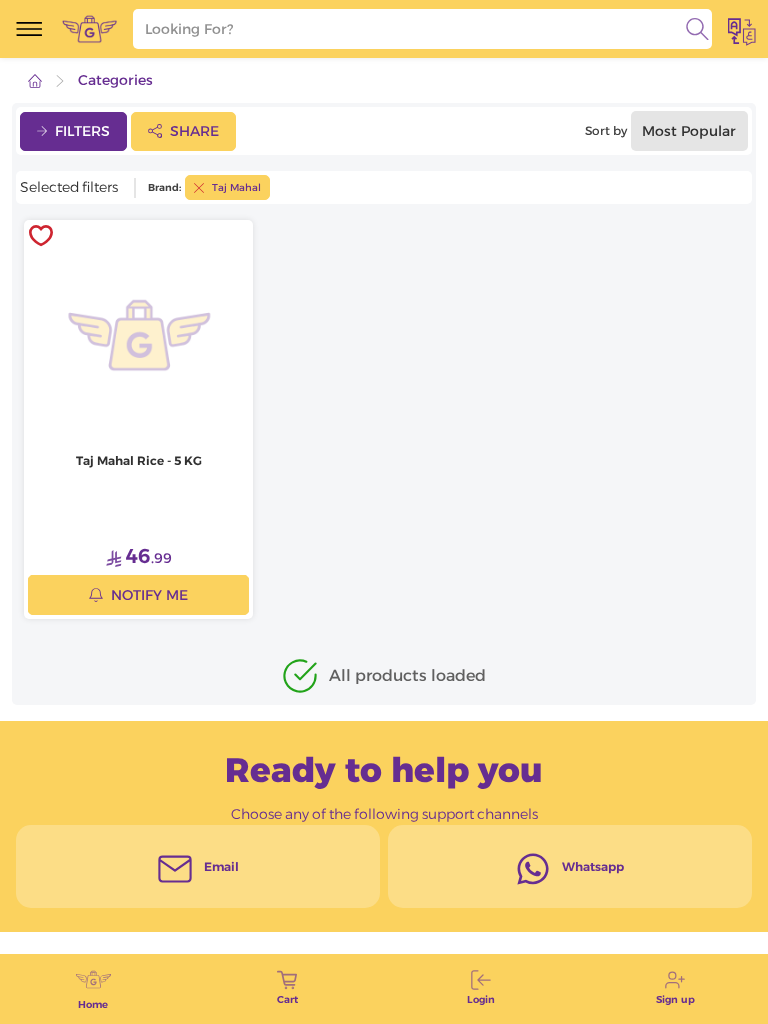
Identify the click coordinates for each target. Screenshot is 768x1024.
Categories (115, 80)
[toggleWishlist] (41, 237)
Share (194, 131)
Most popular (689, 131)
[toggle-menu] (29, 29)
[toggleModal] (742, 29)
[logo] (89, 29)
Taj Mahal (236, 187)
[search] (697, 29)
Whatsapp (593, 866)
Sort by (606, 130)
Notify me (149, 595)
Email (221, 866)
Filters (82, 131)
